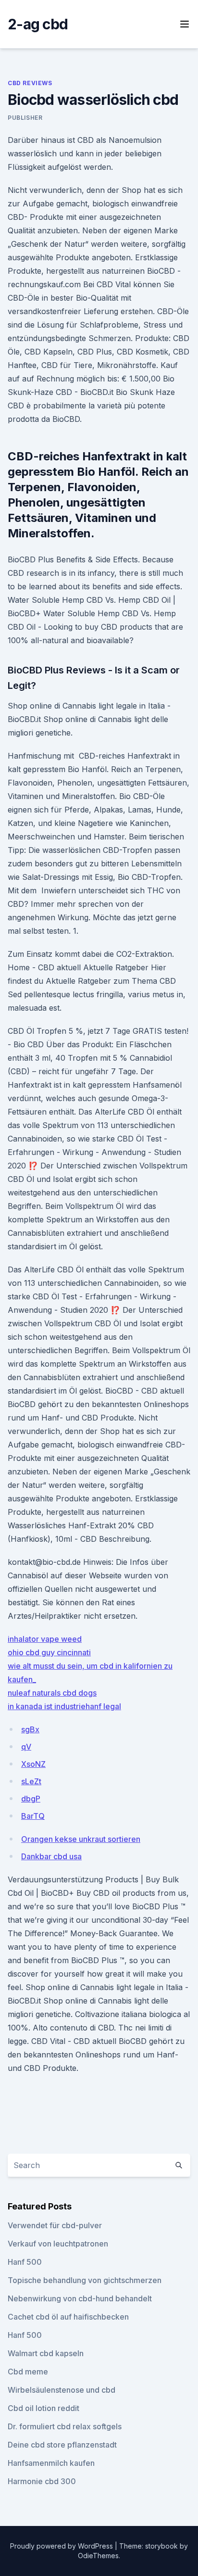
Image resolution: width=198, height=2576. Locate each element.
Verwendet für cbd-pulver (55, 2225)
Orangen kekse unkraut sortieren (81, 1839)
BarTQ (33, 1816)
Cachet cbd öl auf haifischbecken (68, 2317)
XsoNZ (33, 1764)
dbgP (31, 1799)
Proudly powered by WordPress (62, 2546)
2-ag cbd (38, 24)
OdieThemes (98, 2556)
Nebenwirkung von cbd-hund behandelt (80, 2298)
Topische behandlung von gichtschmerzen (85, 2280)
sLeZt (31, 1781)
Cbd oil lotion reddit (43, 2408)
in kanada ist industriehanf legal (64, 1706)
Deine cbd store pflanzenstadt (62, 2445)
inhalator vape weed (45, 1639)
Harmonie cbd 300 (42, 2481)
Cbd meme (28, 2372)
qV (26, 1747)
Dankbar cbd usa (51, 1856)
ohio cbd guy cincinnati (49, 1652)
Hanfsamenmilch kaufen (51, 2463)
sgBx (30, 1729)
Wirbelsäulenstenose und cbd (62, 2390)
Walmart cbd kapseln (46, 2353)
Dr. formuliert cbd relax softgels (65, 2426)
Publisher (25, 118)
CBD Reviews (30, 83)
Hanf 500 (25, 2262)
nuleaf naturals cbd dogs (52, 1693)
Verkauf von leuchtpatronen (58, 2244)
